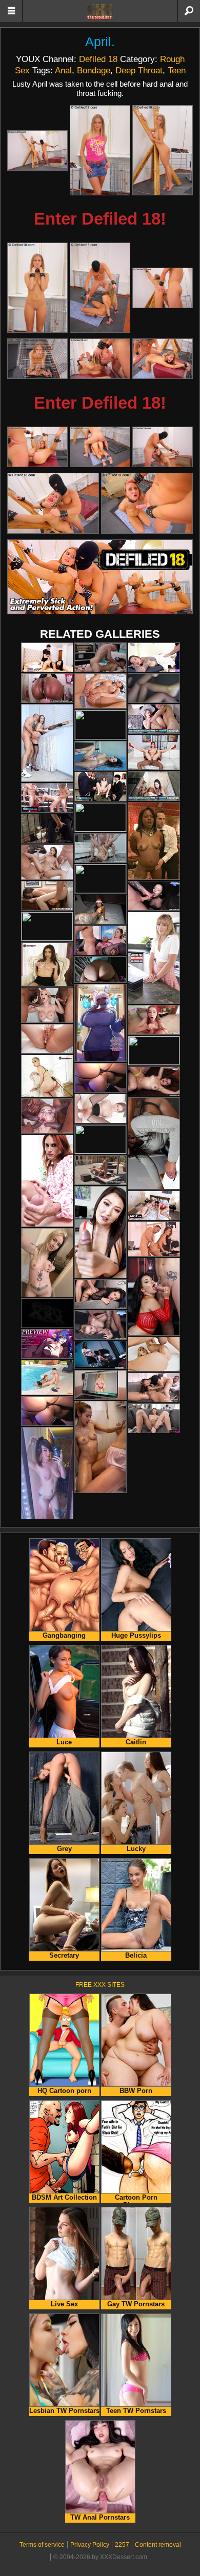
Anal (63, 70)
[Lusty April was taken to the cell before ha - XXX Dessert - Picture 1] (37, 150)
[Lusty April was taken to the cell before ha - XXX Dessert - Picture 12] (163, 447)
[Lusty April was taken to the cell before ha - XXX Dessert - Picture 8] (100, 359)
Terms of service (42, 2545)
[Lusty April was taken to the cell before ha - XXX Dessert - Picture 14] (147, 503)
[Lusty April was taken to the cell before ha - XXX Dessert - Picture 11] (100, 447)
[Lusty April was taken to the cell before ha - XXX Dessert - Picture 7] (37, 359)
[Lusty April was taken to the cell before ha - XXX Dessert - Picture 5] (100, 288)
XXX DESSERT (100, 12)
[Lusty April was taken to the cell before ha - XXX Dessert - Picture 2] (100, 150)
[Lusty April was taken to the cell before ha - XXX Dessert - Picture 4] (37, 288)
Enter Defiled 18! (100, 219)
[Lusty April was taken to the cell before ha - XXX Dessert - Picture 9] (163, 359)
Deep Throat (139, 70)
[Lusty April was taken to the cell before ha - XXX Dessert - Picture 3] (163, 150)
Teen (177, 70)
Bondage (94, 70)
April (98, 42)
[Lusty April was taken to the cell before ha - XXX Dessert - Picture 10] (37, 447)
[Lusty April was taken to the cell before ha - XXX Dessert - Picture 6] (163, 288)
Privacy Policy (90, 2545)
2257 (122, 2545)
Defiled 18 (98, 59)
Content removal (158, 2545)
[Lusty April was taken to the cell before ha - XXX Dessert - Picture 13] (53, 503)
